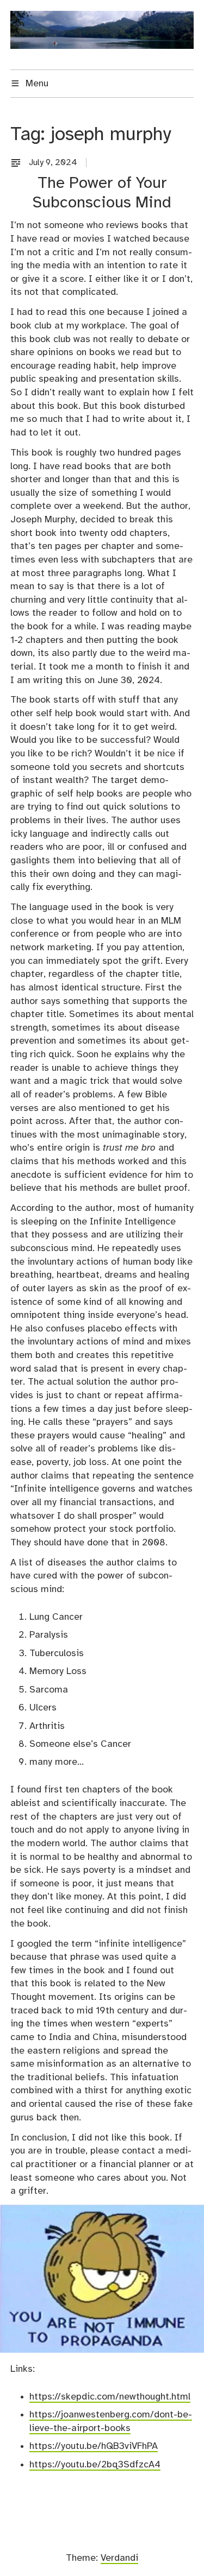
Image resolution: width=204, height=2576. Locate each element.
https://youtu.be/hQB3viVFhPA (94, 2446)
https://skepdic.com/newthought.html (110, 2397)
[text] (18, 163)
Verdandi (119, 2558)
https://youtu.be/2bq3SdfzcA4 (95, 2465)
